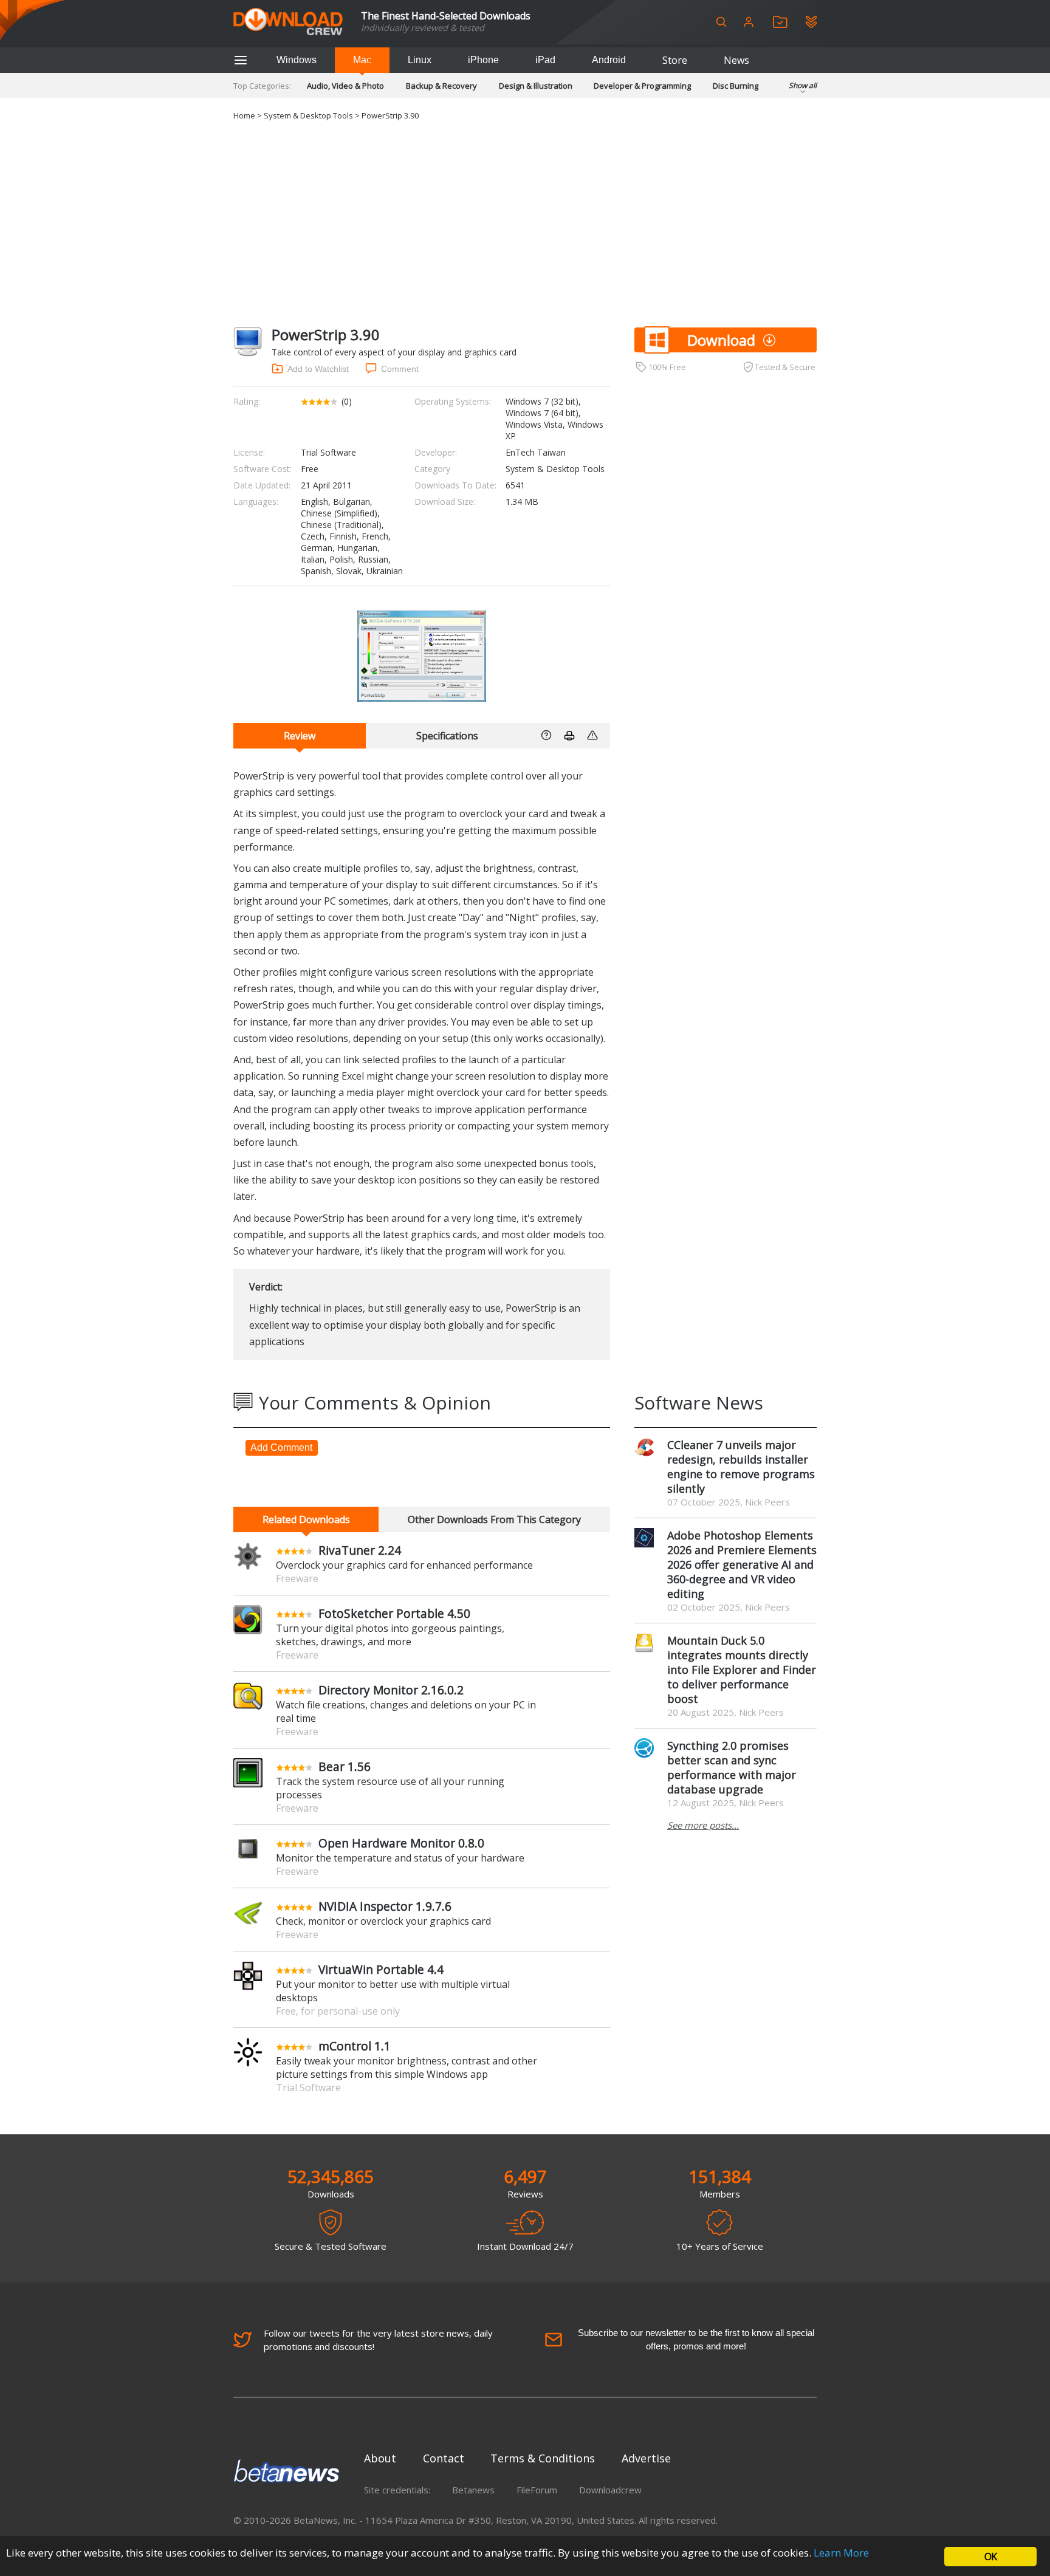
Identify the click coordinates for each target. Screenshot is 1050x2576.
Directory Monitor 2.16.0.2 (391, 1690)
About (380, 2458)
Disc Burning (736, 86)
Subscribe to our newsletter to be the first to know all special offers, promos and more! (696, 2339)
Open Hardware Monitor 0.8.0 (401, 1843)
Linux (420, 60)
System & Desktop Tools (308, 115)
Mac (362, 60)
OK (990, 2557)
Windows (297, 60)
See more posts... (703, 1825)
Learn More (841, 2553)
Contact (444, 2458)
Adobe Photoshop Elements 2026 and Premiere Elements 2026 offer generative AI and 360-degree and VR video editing (742, 1564)
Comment (400, 369)
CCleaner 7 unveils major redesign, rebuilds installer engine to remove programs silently (741, 1467)
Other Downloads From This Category (494, 1519)
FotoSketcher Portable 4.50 (394, 1613)
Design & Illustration (536, 86)
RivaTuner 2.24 (360, 1550)
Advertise (646, 2458)
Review (300, 736)
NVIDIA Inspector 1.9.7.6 (385, 1906)
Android (609, 60)
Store (675, 60)
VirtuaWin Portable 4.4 (381, 1969)
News (736, 60)
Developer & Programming (642, 86)
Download (721, 340)
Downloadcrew (610, 2490)
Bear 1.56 (345, 1766)
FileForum (537, 2490)
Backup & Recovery (441, 86)
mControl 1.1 (355, 2046)
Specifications (447, 736)
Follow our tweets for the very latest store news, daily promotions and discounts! (378, 2340)
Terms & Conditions (543, 2458)
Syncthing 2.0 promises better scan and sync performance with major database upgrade (732, 1767)
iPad (545, 60)
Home (244, 115)
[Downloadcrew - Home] (288, 22)
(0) (347, 401)
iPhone (483, 60)
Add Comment (281, 1447)
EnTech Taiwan (536, 452)
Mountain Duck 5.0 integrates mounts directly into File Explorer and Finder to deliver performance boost (742, 1670)
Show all (803, 85)
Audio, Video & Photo (345, 86)
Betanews (473, 2490)
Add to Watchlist (318, 369)
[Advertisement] (525, 224)
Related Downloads (306, 1519)
